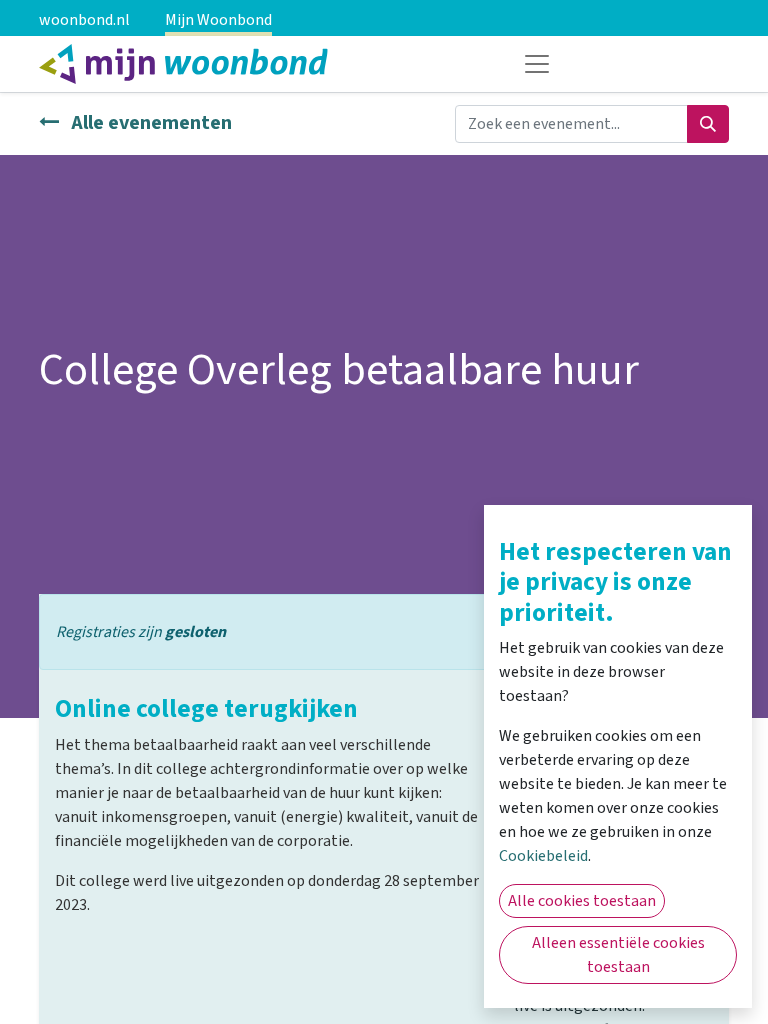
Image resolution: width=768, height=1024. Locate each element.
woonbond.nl (84, 20)
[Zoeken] (708, 124)
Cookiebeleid (543, 856)
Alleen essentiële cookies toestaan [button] (618, 955)
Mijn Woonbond (218, 20)
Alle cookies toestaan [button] (582, 901)
